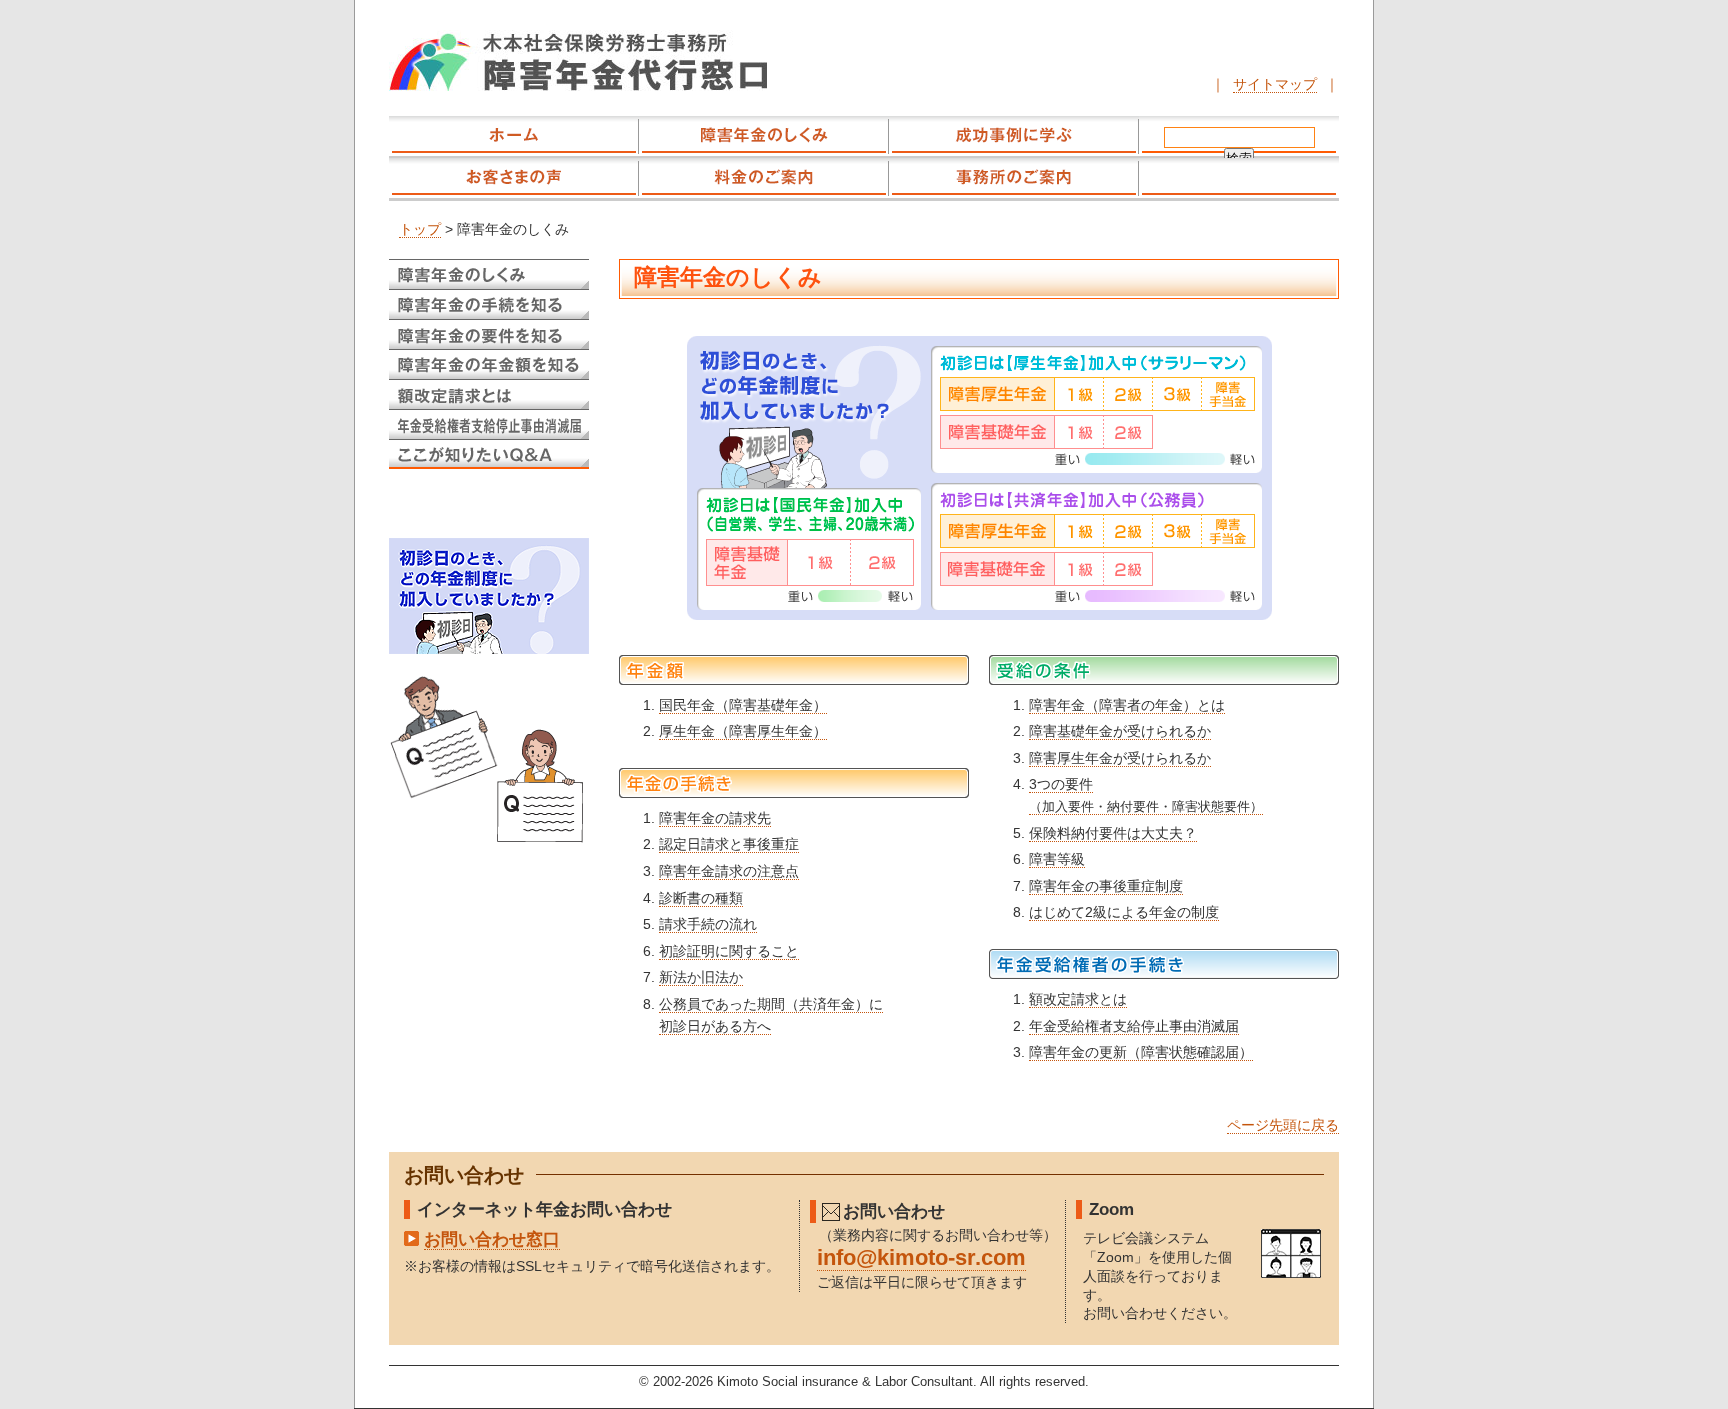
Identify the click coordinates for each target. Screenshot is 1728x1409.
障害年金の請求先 (715, 818)
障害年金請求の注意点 (729, 871)
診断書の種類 (701, 898)
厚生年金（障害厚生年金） (743, 731)
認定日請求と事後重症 (729, 844)
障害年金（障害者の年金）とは (1127, 705)
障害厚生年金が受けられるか (1120, 758)
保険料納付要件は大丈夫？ (1113, 833)
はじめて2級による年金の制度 (1124, 912)
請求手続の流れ (708, 924)
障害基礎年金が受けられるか (1120, 731)
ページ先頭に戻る (1283, 1125)
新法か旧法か (701, 977)
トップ (420, 229)
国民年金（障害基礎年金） (743, 705)
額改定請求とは (1078, 999)
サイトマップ (1275, 84)
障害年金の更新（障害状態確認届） (1141, 1052)
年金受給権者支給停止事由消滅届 (1134, 1026)
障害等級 (1057, 859)
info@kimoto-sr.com (921, 1257)
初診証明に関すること (729, 951)
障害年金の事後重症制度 (1106, 886)
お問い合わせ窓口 (492, 1239)
